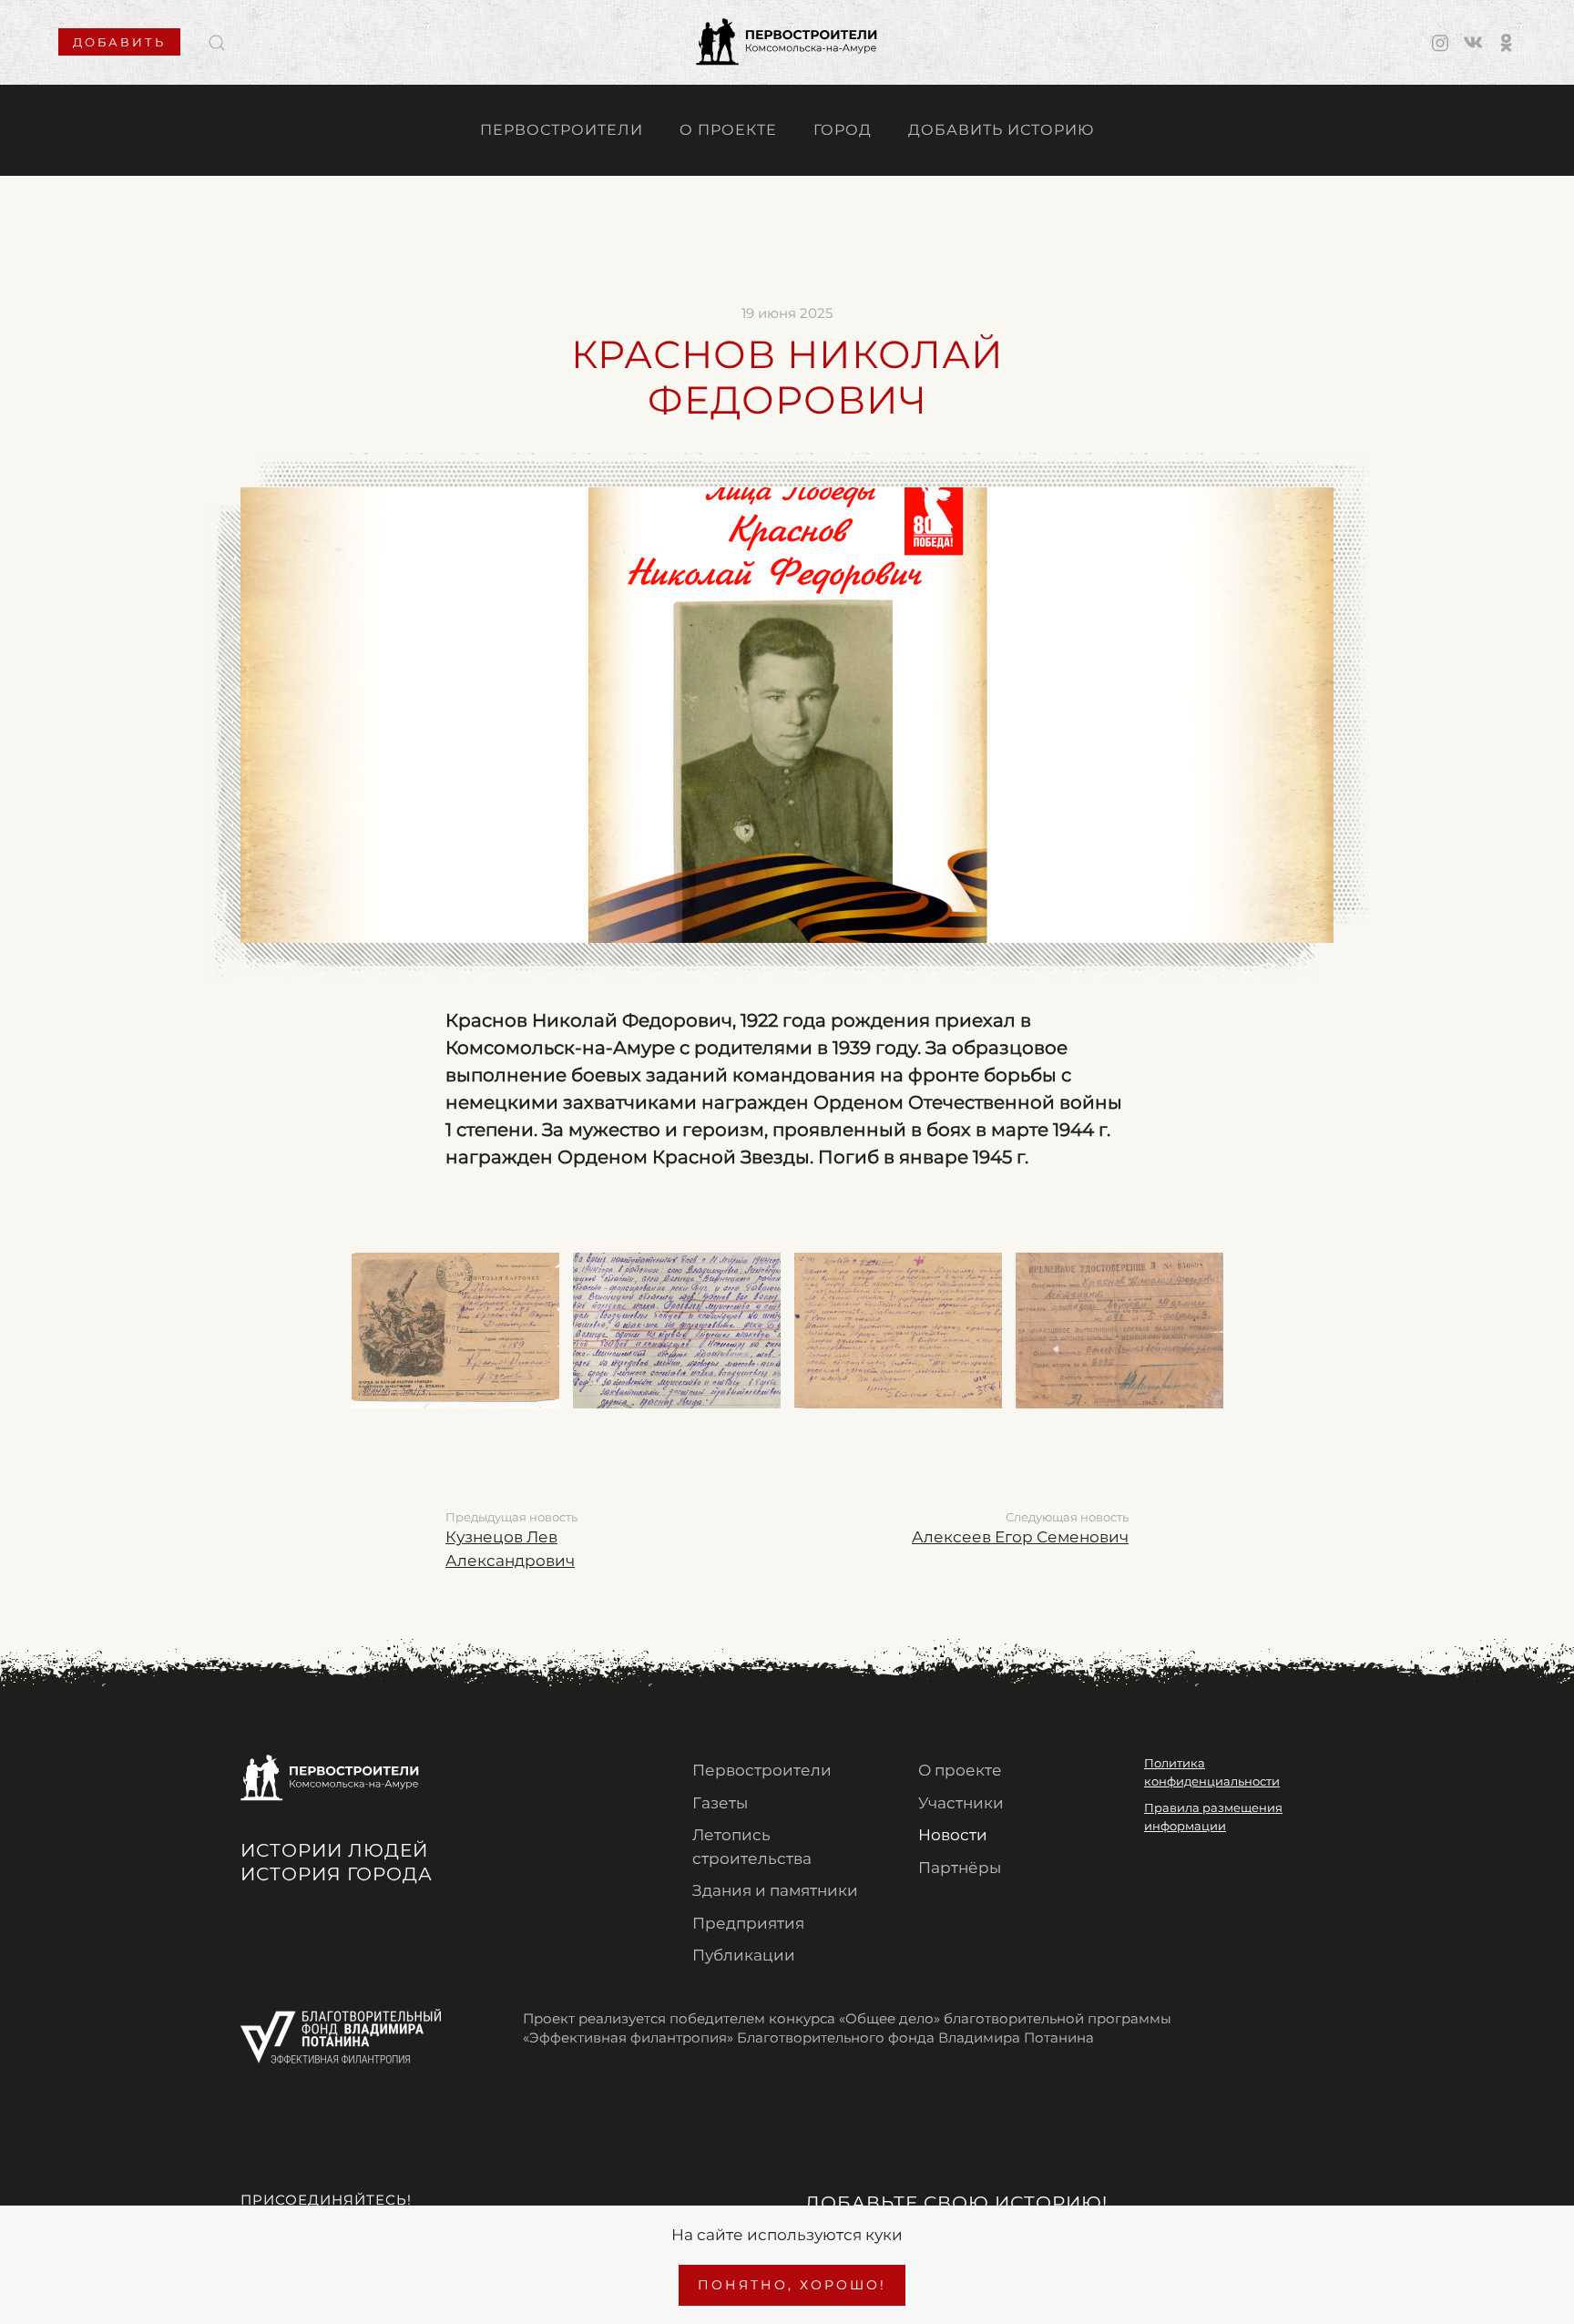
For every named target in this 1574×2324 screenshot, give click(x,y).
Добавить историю (1001, 130)
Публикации (744, 1955)
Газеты (720, 1803)
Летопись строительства (752, 1847)
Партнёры (960, 1868)
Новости (953, 1835)
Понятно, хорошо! (792, 2285)
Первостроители (562, 130)
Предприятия (748, 1923)
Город (843, 130)
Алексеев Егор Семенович (1020, 1537)
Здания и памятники (775, 1890)
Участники (961, 1803)
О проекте (728, 130)
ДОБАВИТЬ (119, 42)
